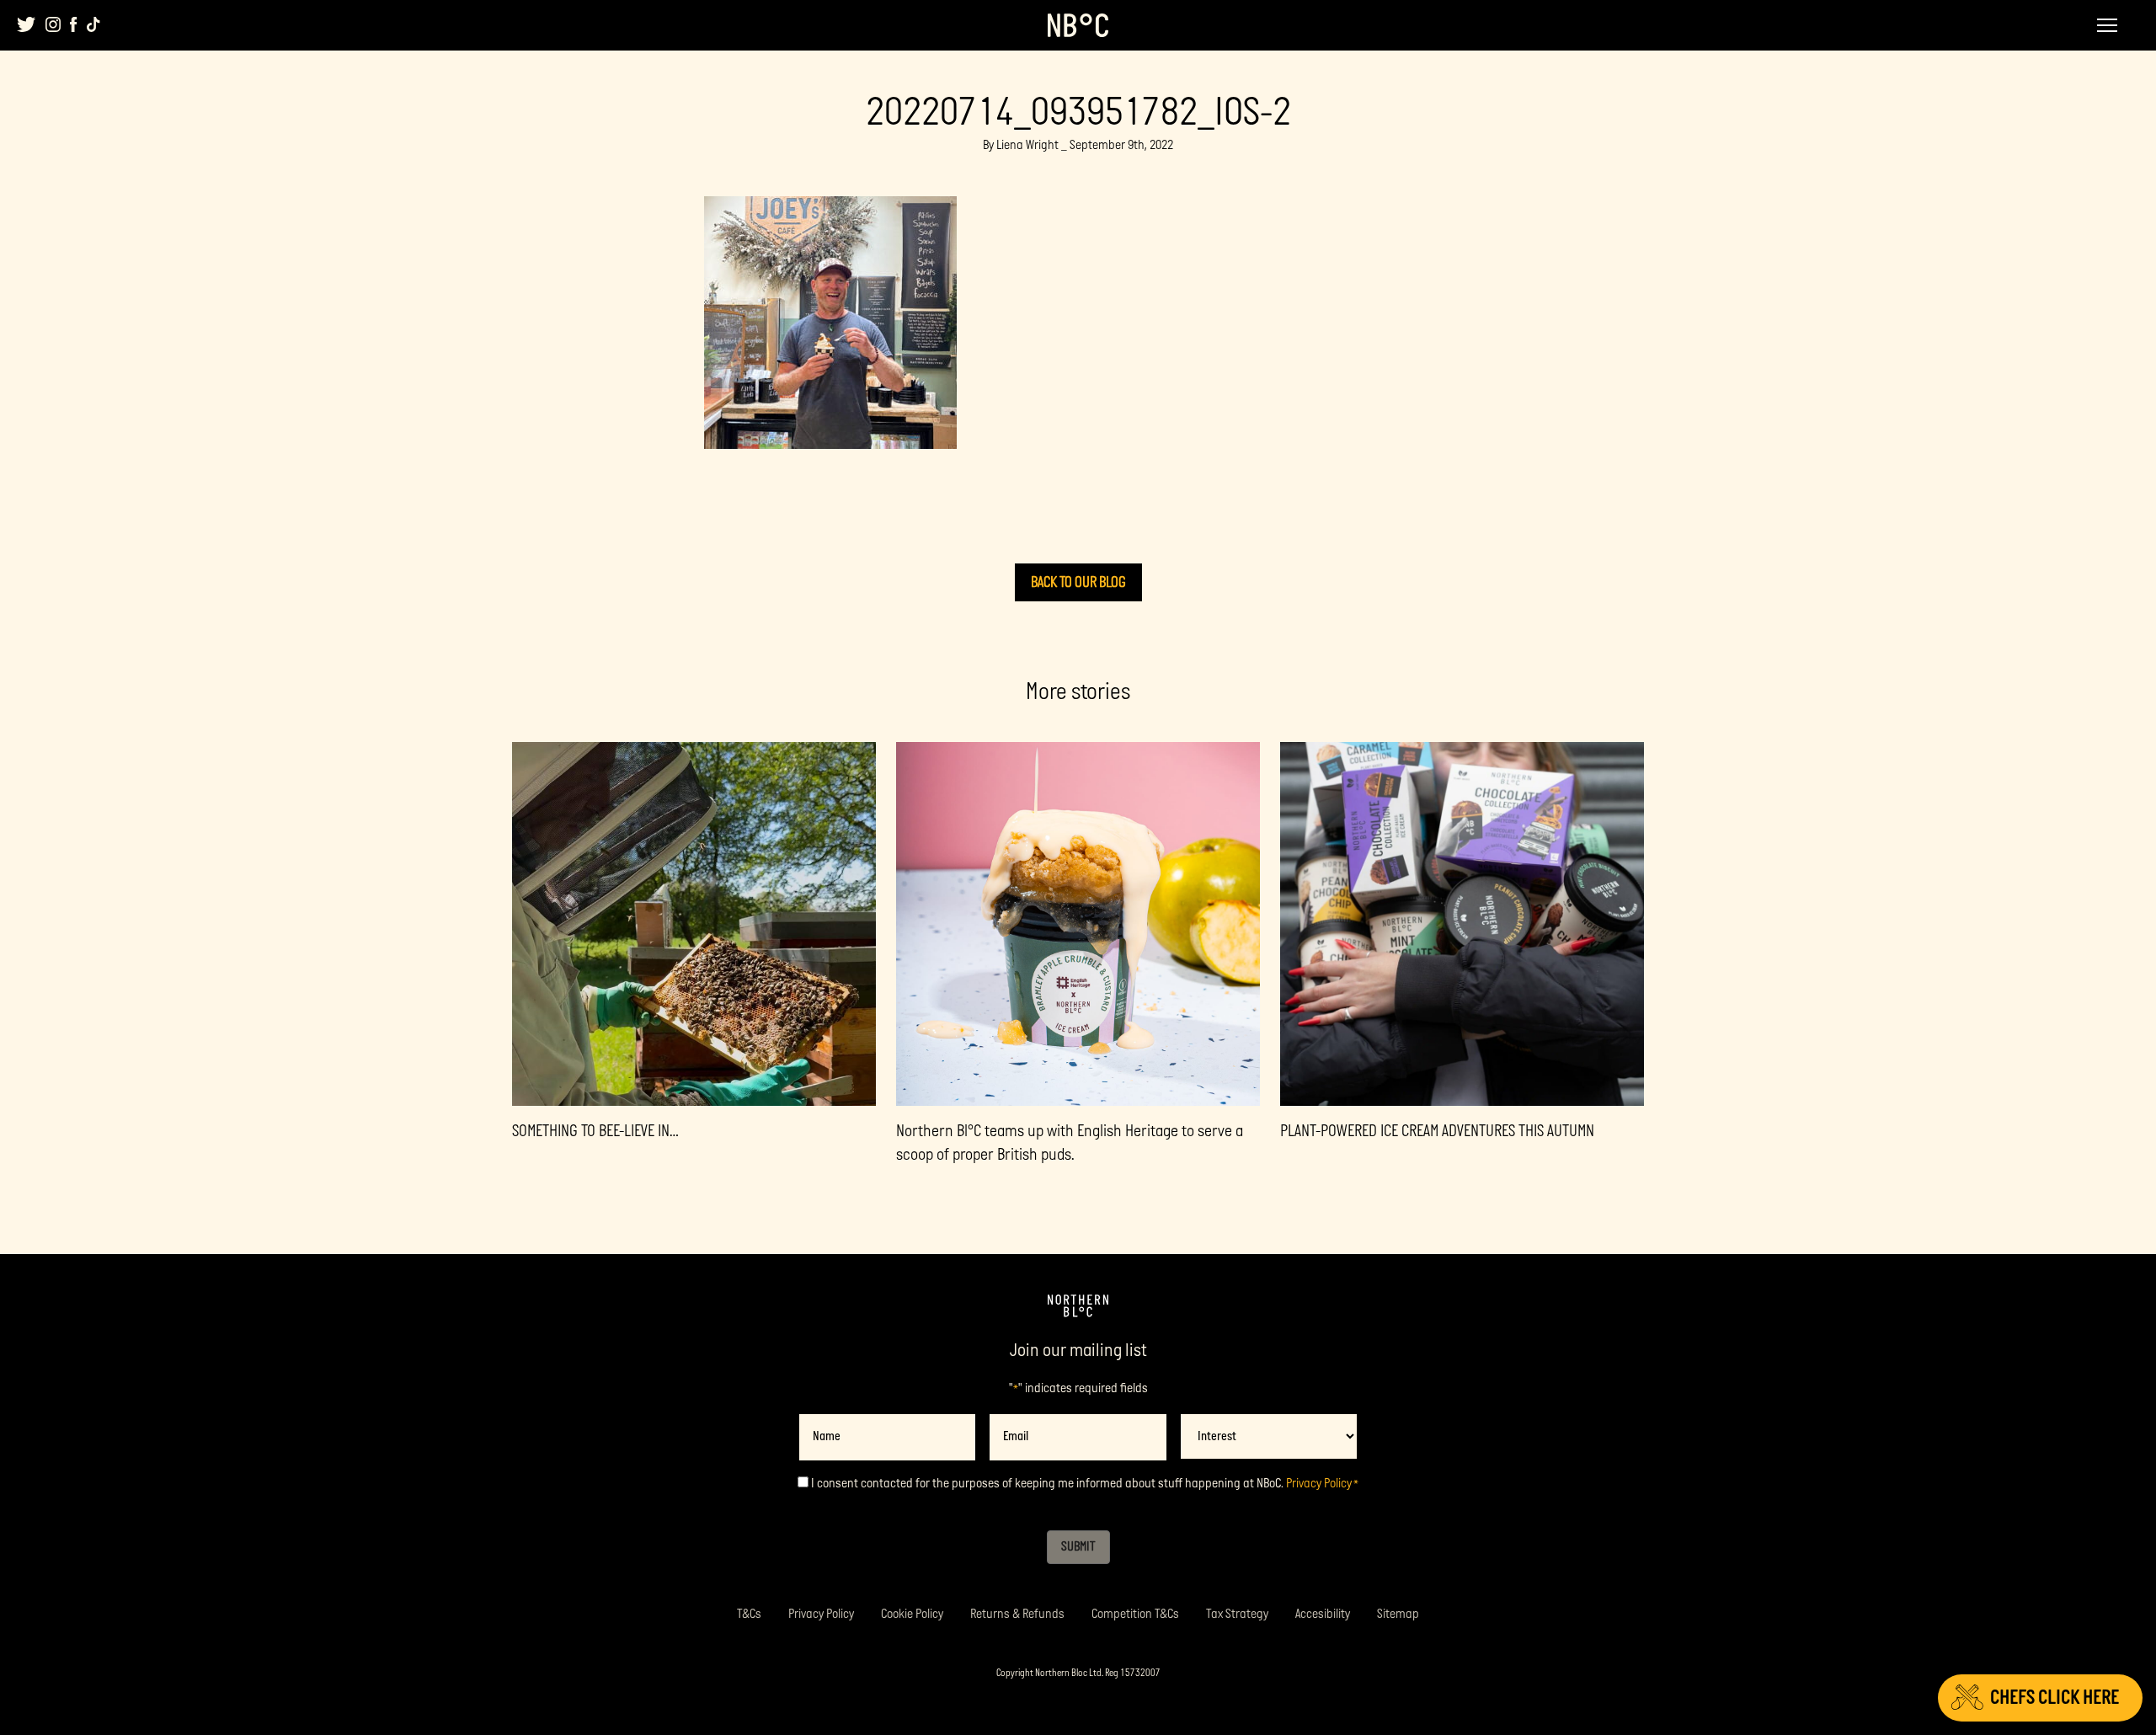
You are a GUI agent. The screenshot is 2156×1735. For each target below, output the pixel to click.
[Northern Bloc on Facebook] (74, 24)
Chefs (2055, 1698)
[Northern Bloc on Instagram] (53, 24)
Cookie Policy (912, 1614)
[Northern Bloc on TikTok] (93, 24)
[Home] (1078, 1306)
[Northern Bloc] (1078, 25)
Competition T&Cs (1135, 1614)
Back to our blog (1078, 582)
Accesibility (1323, 1614)
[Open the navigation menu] (2107, 25)
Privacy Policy (1319, 1484)
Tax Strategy (1237, 1614)
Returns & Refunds (1017, 1614)
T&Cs (749, 1614)
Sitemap (1398, 1614)
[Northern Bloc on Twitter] (27, 24)
